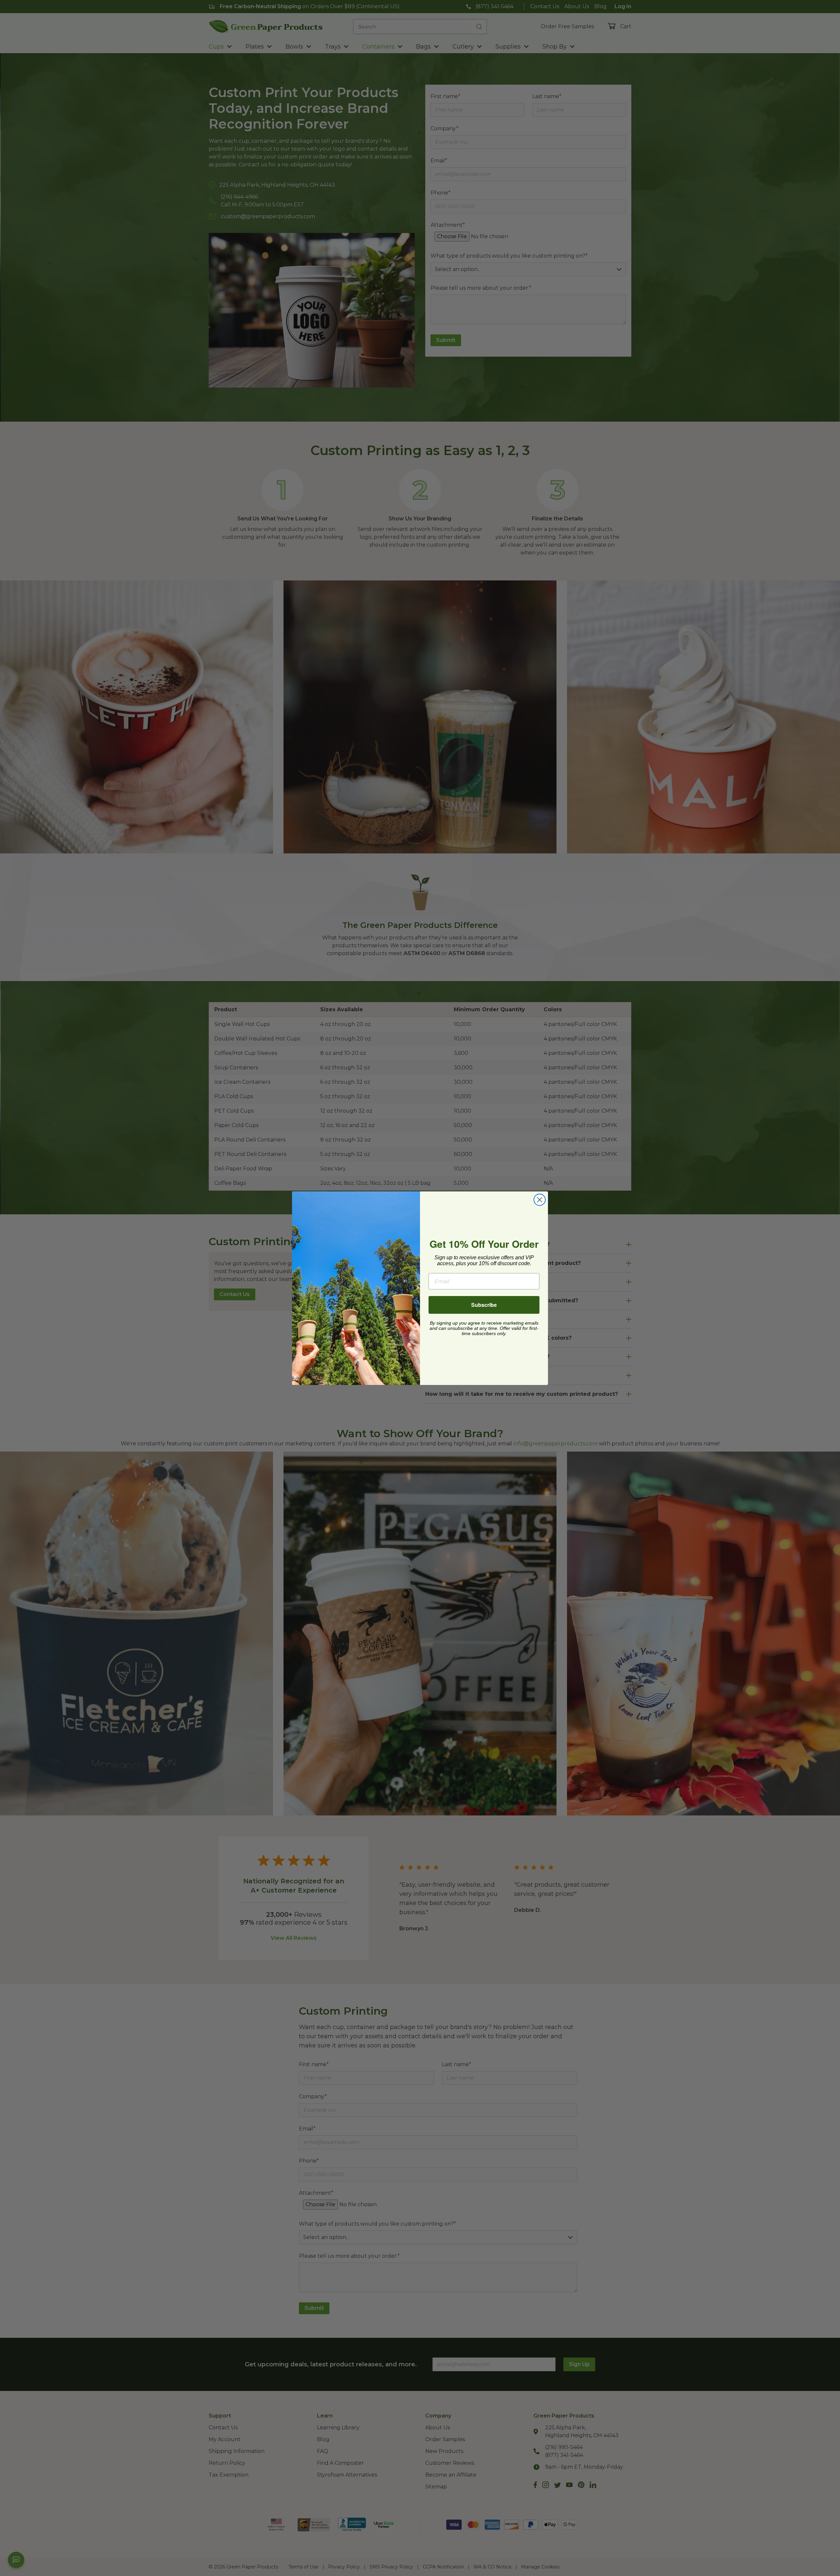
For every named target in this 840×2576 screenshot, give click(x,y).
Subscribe (484, 1305)
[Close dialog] (540, 1200)
